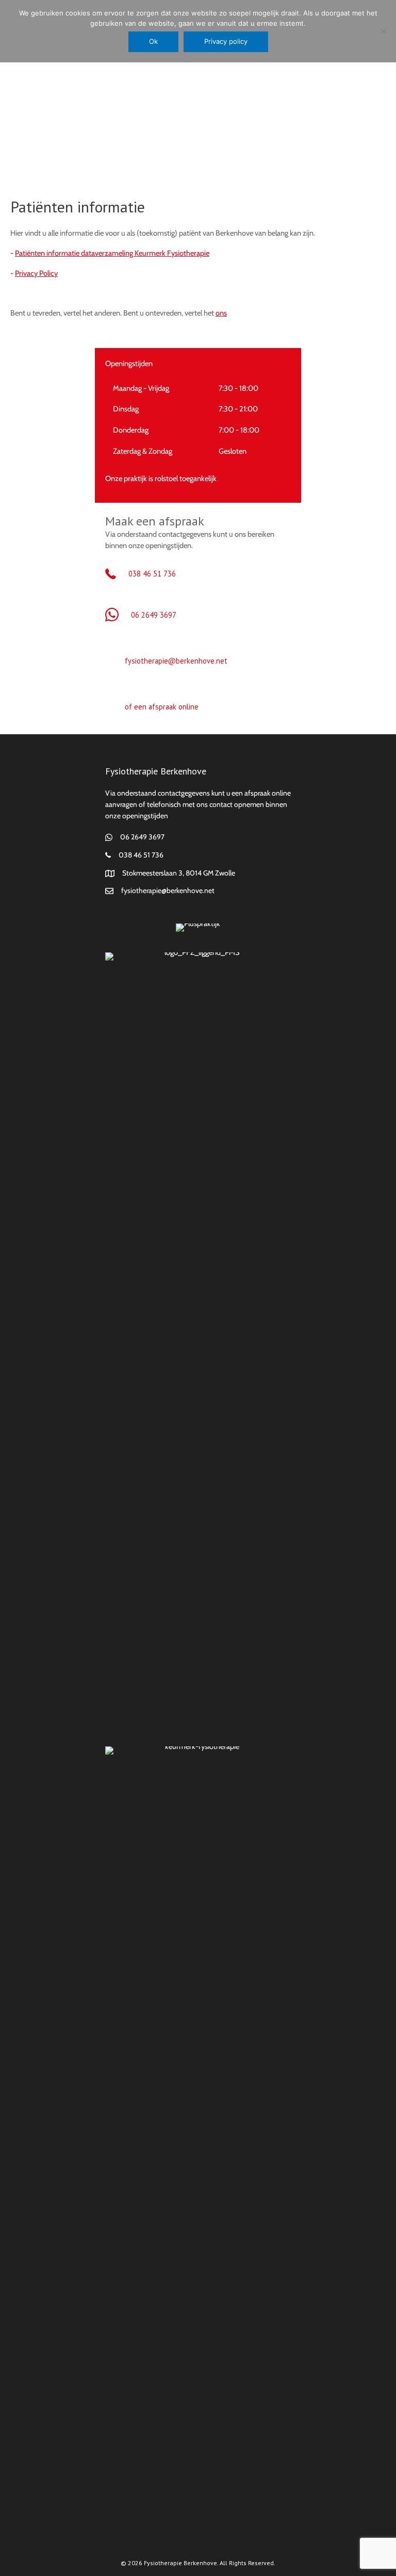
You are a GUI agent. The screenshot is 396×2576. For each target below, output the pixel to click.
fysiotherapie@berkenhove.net (176, 661)
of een (137, 707)
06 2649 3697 (154, 615)
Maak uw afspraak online (198, 86)
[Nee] (383, 31)
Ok (153, 41)
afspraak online (174, 707)
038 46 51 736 (152, 574)
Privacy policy (226, 41)
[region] (198, 121)
